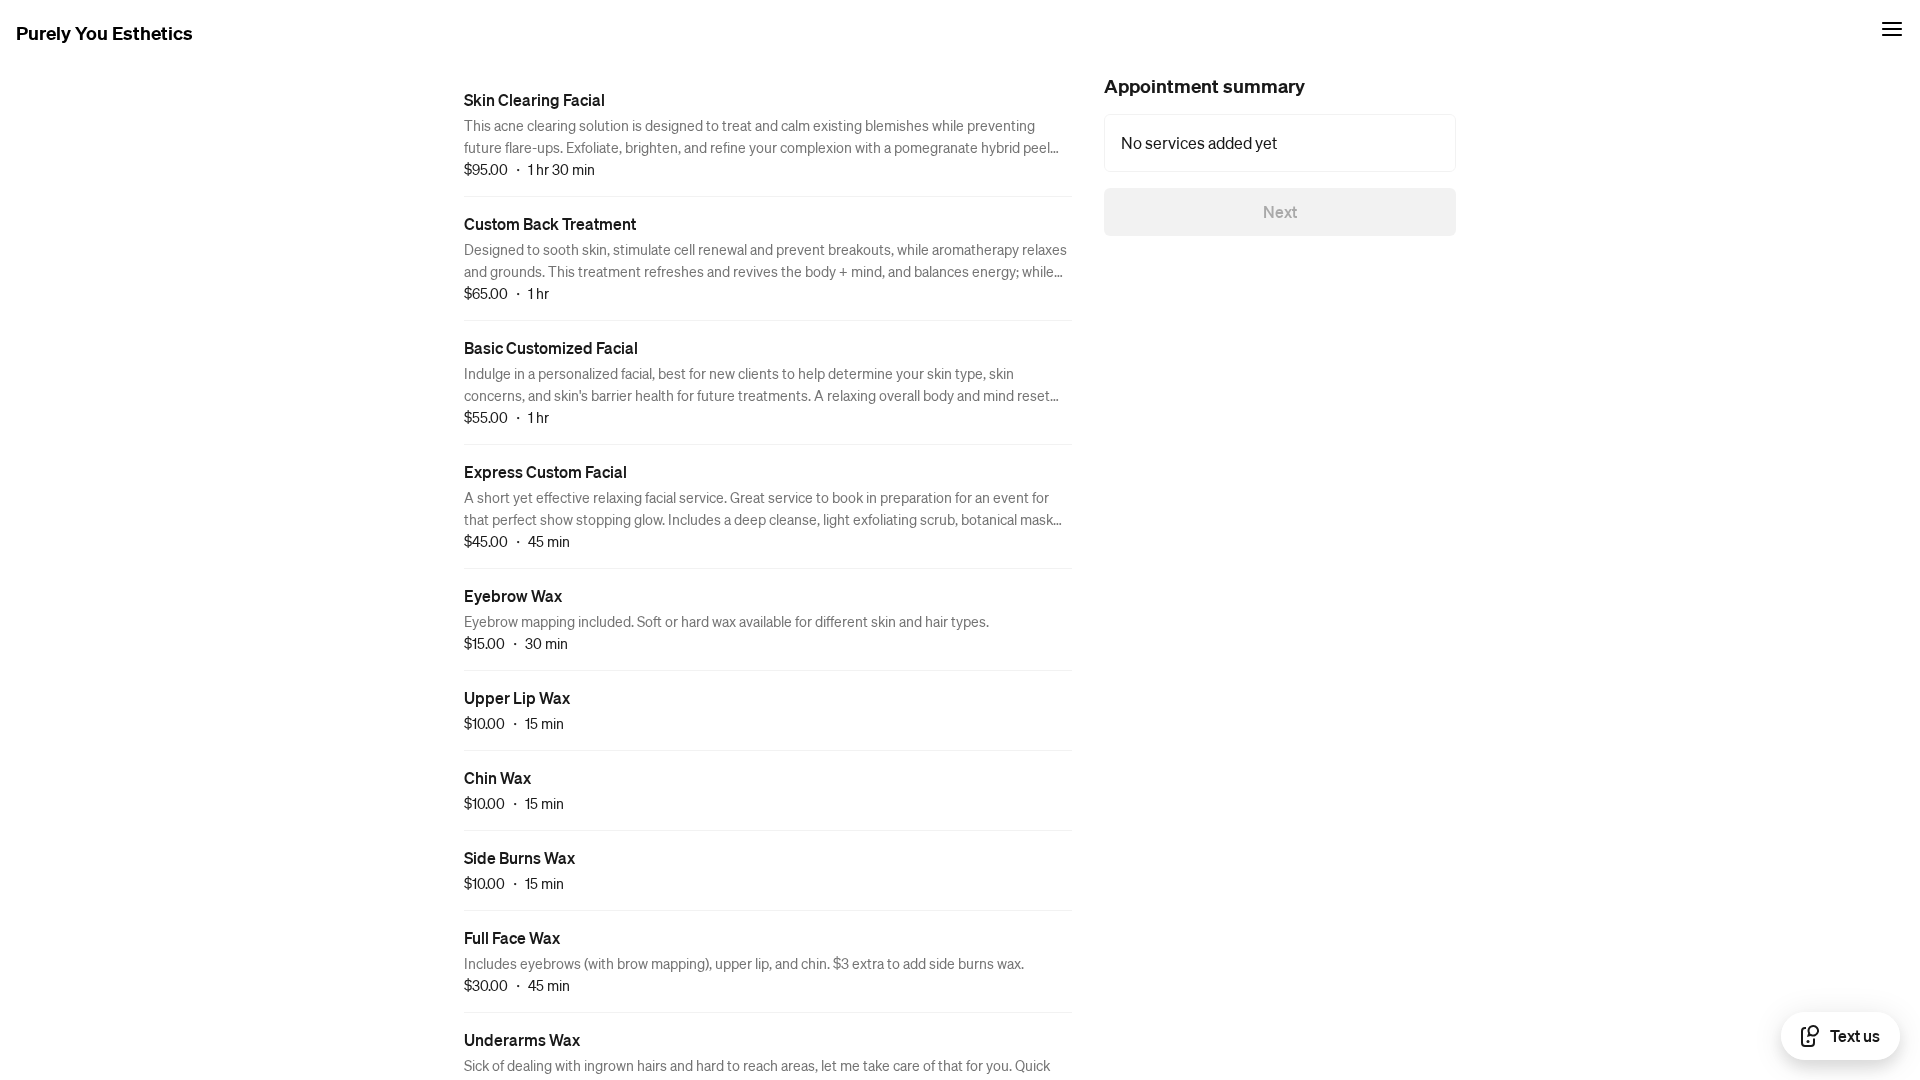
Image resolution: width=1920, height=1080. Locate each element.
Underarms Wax (522, 1039)
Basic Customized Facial (551, 347)
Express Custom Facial (545, 471)
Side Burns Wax (519, 857)
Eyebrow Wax (513, 595)
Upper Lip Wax (517, 697)
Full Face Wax (512, 937)
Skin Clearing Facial (534, 99)
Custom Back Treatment (550, 223)
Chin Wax (497, 777)
